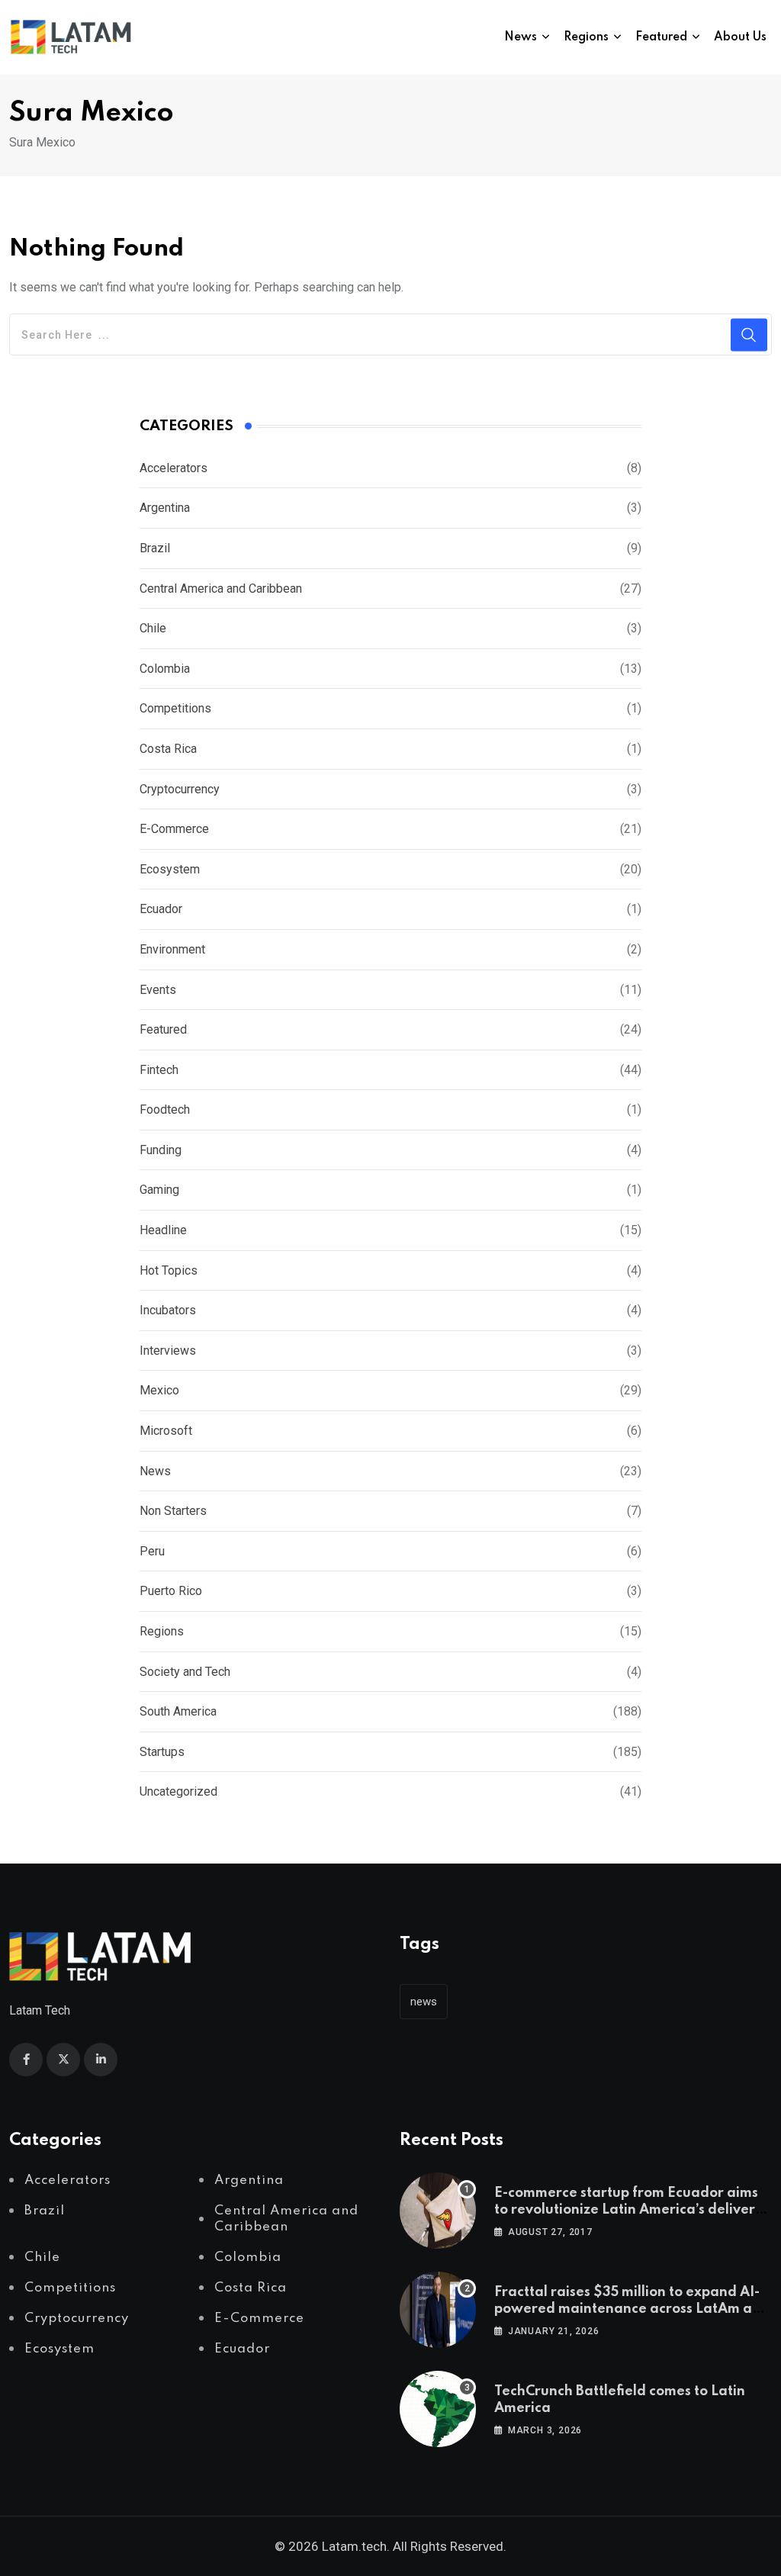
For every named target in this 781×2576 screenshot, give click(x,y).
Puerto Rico (171, 1591)
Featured (661, 37)
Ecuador (161, 909)
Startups (162, 1752)
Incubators (168, 1310)
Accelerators (174, 468)
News (521, 37)
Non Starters (173, 1511)
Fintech (159, 1070)
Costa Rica (168, 749)
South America (178, 1711)
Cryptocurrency (180, 789)
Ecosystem (170, 869)
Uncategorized (178, 1791)
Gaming (159, 1190)
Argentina (165, 508)
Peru (152, 1551)
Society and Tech (185, 1672)
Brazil (155, 548)
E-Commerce (174, 829)
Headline (163, 1230)
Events (158, 990)
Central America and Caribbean (221, 589)
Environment (172, 949)
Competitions (175, 708)
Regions (586, 37)
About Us (740, 37)
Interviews (168, 1351)
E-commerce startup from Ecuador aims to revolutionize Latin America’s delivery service (628, 2210)
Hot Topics (169, 1270)
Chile (153, 628)
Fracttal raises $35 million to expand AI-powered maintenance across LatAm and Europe (632, 2309)
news (424, 2002)
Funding (161, 1150)
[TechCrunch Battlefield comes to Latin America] (438, 2409)
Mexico (159, 1390)
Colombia (165, 669)
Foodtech (165, 1110)
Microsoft (166, 1431)
